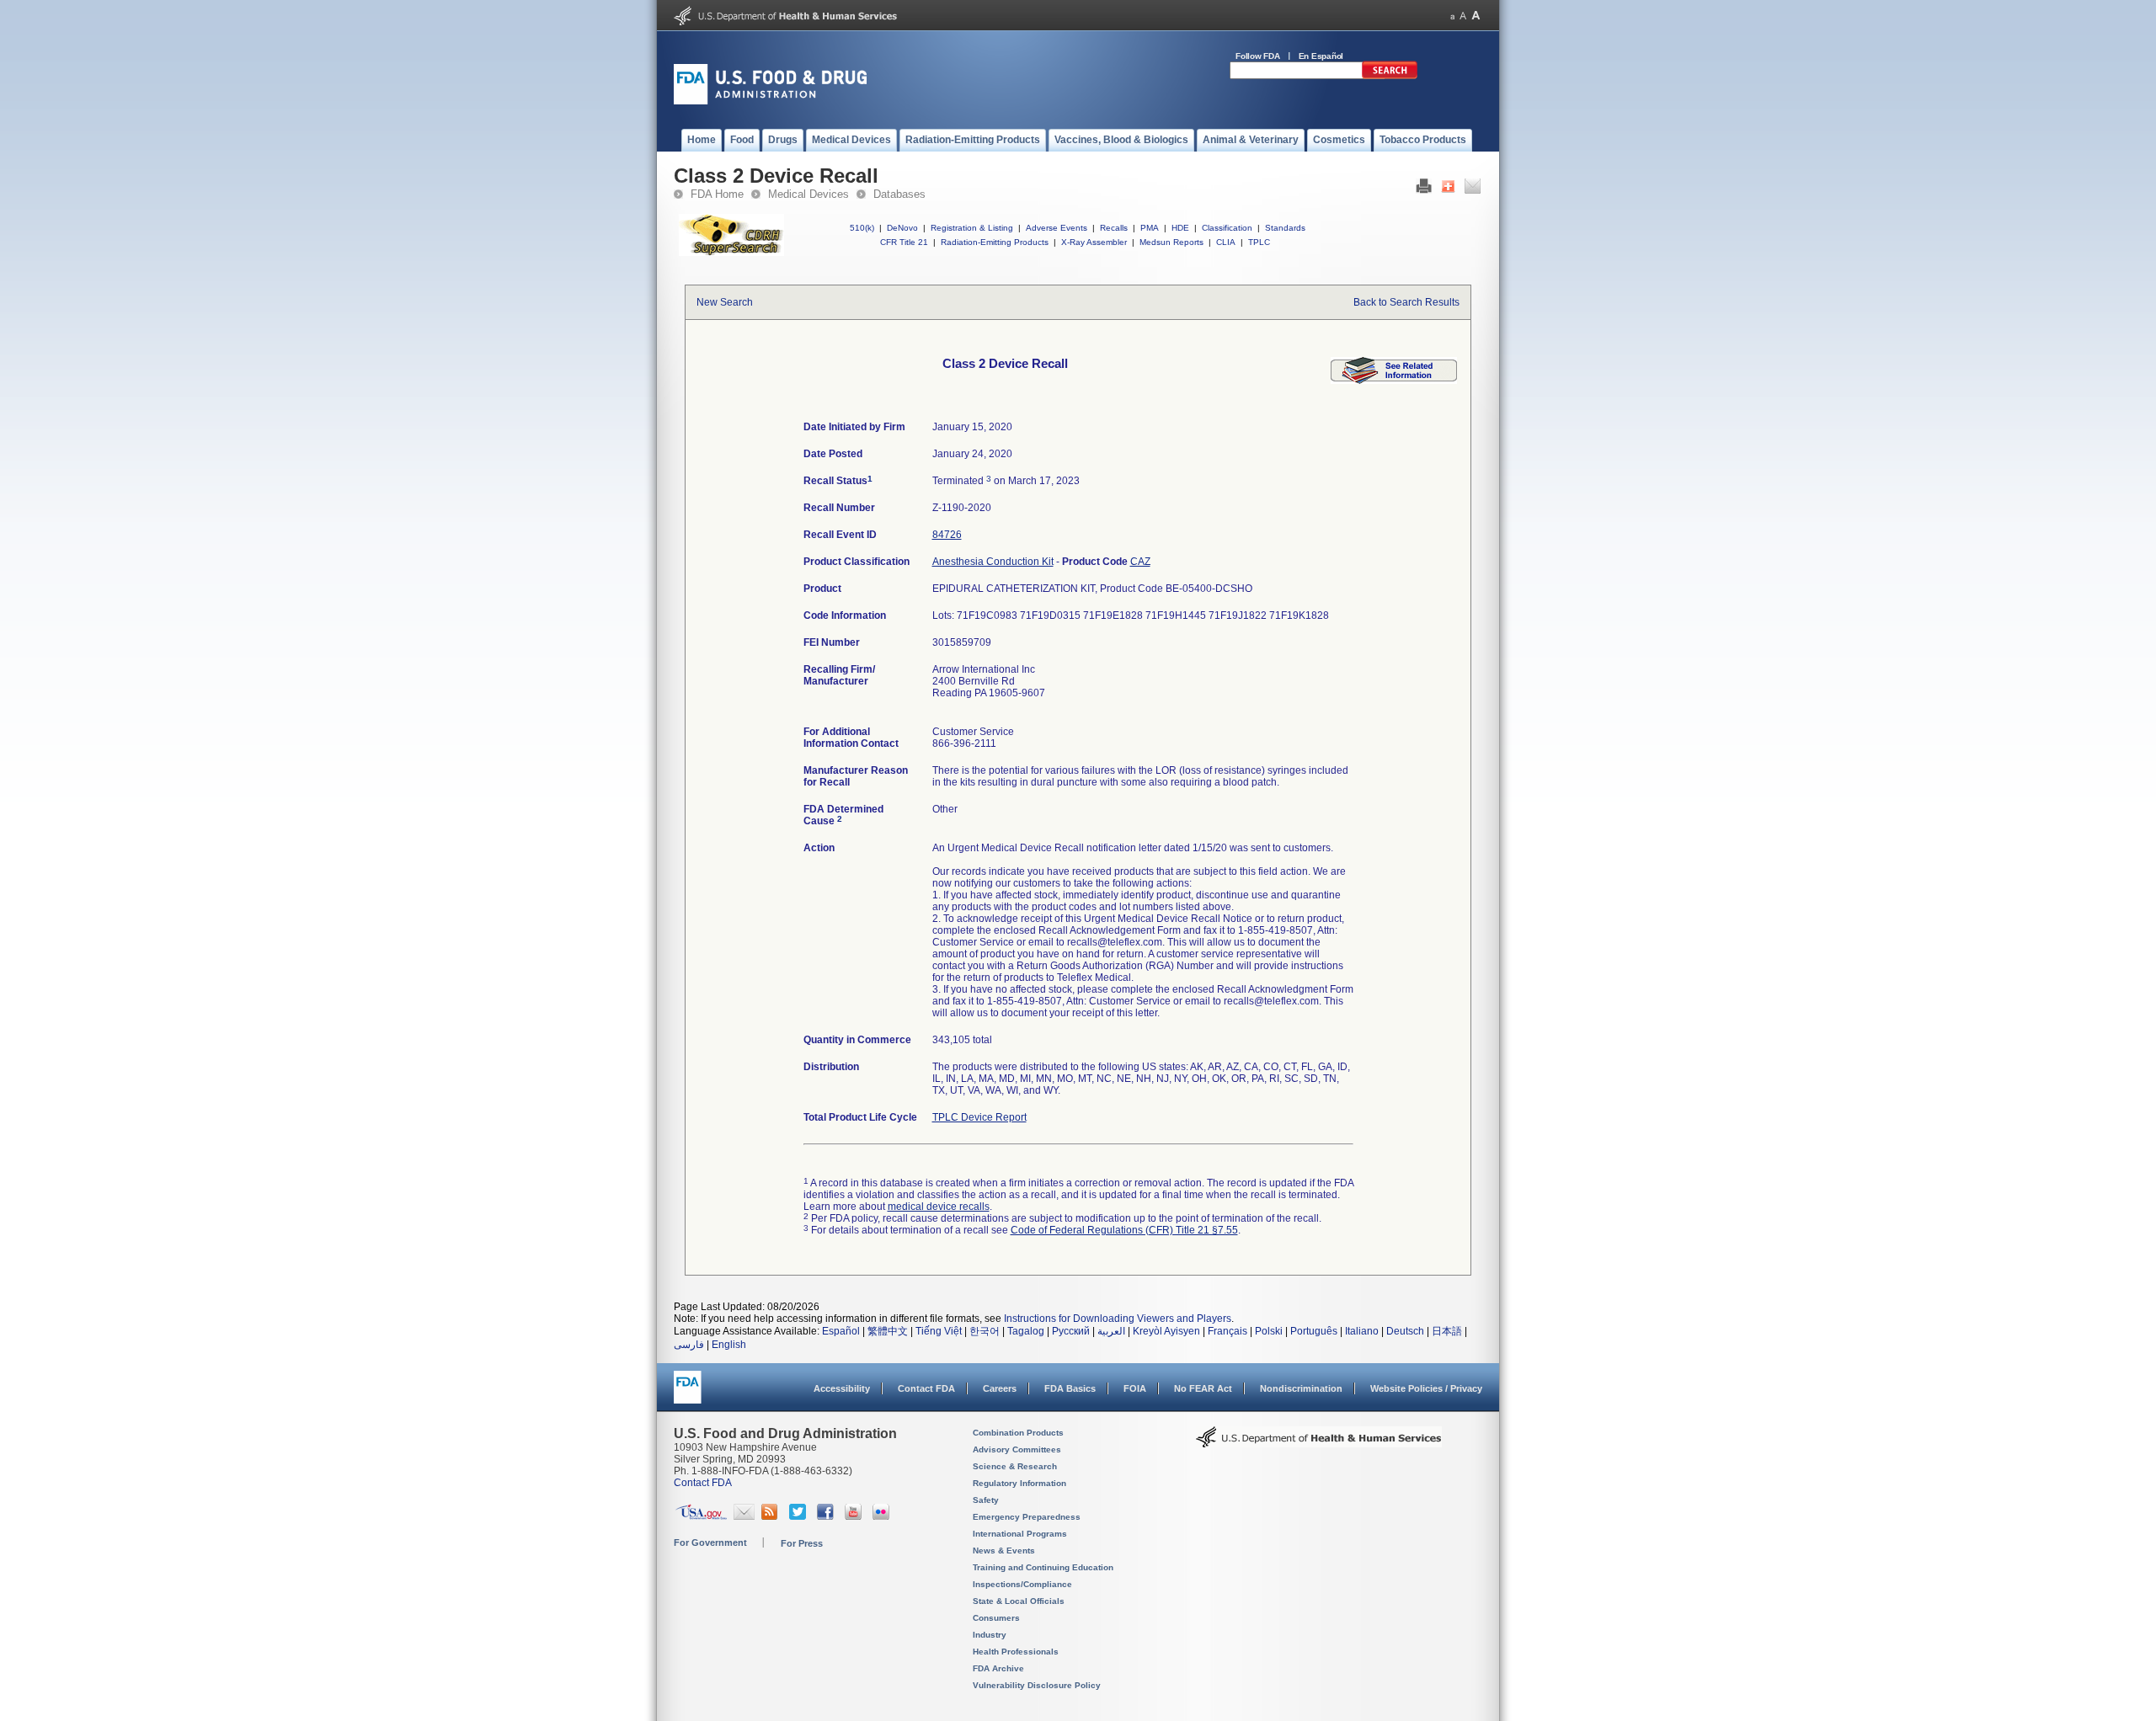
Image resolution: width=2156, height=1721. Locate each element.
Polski (1269, 1331)
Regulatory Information (1019, 1483)
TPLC (1259, 242)
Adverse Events (1057, 228)
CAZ (1140, 562)
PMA (1150, 228)
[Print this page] (1424, 190)
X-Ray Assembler (1094, 242)
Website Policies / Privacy (1426, 1388)
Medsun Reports (1171, 242)
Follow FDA (1258, 56)
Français (1227, 1331)
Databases (899, 194)
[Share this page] (1448, 190)
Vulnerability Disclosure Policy (1037, 1685)
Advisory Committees (1017, 1449)
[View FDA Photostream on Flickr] (883, 1516)
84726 (947, 535)
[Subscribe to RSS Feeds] (772, 1516)
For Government (710, 1543)
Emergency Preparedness (1027, 1517)
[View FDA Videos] (855, 1516)
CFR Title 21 (904, 242)
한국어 (985, 1331)
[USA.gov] (701, 1516)
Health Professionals (1016, 1652)
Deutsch (1405, 1331)
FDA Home (717, 194)
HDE (1180, 228)
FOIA (1135, 1388)
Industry (990, 1635)
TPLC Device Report (979, 1117)
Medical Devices (808, 194)
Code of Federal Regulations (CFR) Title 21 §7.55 (1124, 1230)
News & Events (1004, 1550)
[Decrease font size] (1452, 16)
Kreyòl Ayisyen (1166, 1331)
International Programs (1020, 1534)
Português (1314, 1331)
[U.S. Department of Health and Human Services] (785, 22)
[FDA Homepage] (688, 1395)
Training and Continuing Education (1043, 1567)
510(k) (862, 228)
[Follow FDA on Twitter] (800, 1516)
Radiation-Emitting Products (995, 242)
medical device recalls (939, 1207)
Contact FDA (926, 1388)
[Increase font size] (1476, 16)
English (729, 1345)
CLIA (1226, 242)
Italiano (1362, 1331)
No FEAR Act (1203, 1388)
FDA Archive (998, 1668)
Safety (986, 1500)
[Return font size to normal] (1463, 16)
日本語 (1447, 1331)
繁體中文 (888, 1331)
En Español (1321, 56)
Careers (1000, 1388)
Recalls (1114, 228)
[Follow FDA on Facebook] (827, 1516)
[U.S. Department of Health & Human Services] (1319, 1443)
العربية (1111, 1331)
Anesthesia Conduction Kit (993, 562)
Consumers (996, 1618)
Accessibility (842, 1388)
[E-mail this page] (1473, 190)
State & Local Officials (1019, 1601)
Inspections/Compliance (1022, 1584)
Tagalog (1026, 1331)
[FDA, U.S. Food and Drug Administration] (770, 101)
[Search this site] (1390, 76)
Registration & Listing (972, 228)
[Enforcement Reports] (1394, 381)
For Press (802, 1543)
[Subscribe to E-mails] (744, 1516)
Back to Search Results (1406, 302)
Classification (1227, 228)
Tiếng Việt (939, 1331)
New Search (725, 302)
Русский (1071, 1331)
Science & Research (1015, 1466)
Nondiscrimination (1301, 1388)
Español (841, 1331)
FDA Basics (1070, 1388)
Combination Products (1018, 1433)
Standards (1285, 228)
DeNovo (902, 228)
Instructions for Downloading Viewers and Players (1118, 1319)
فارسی (689, 1345)
